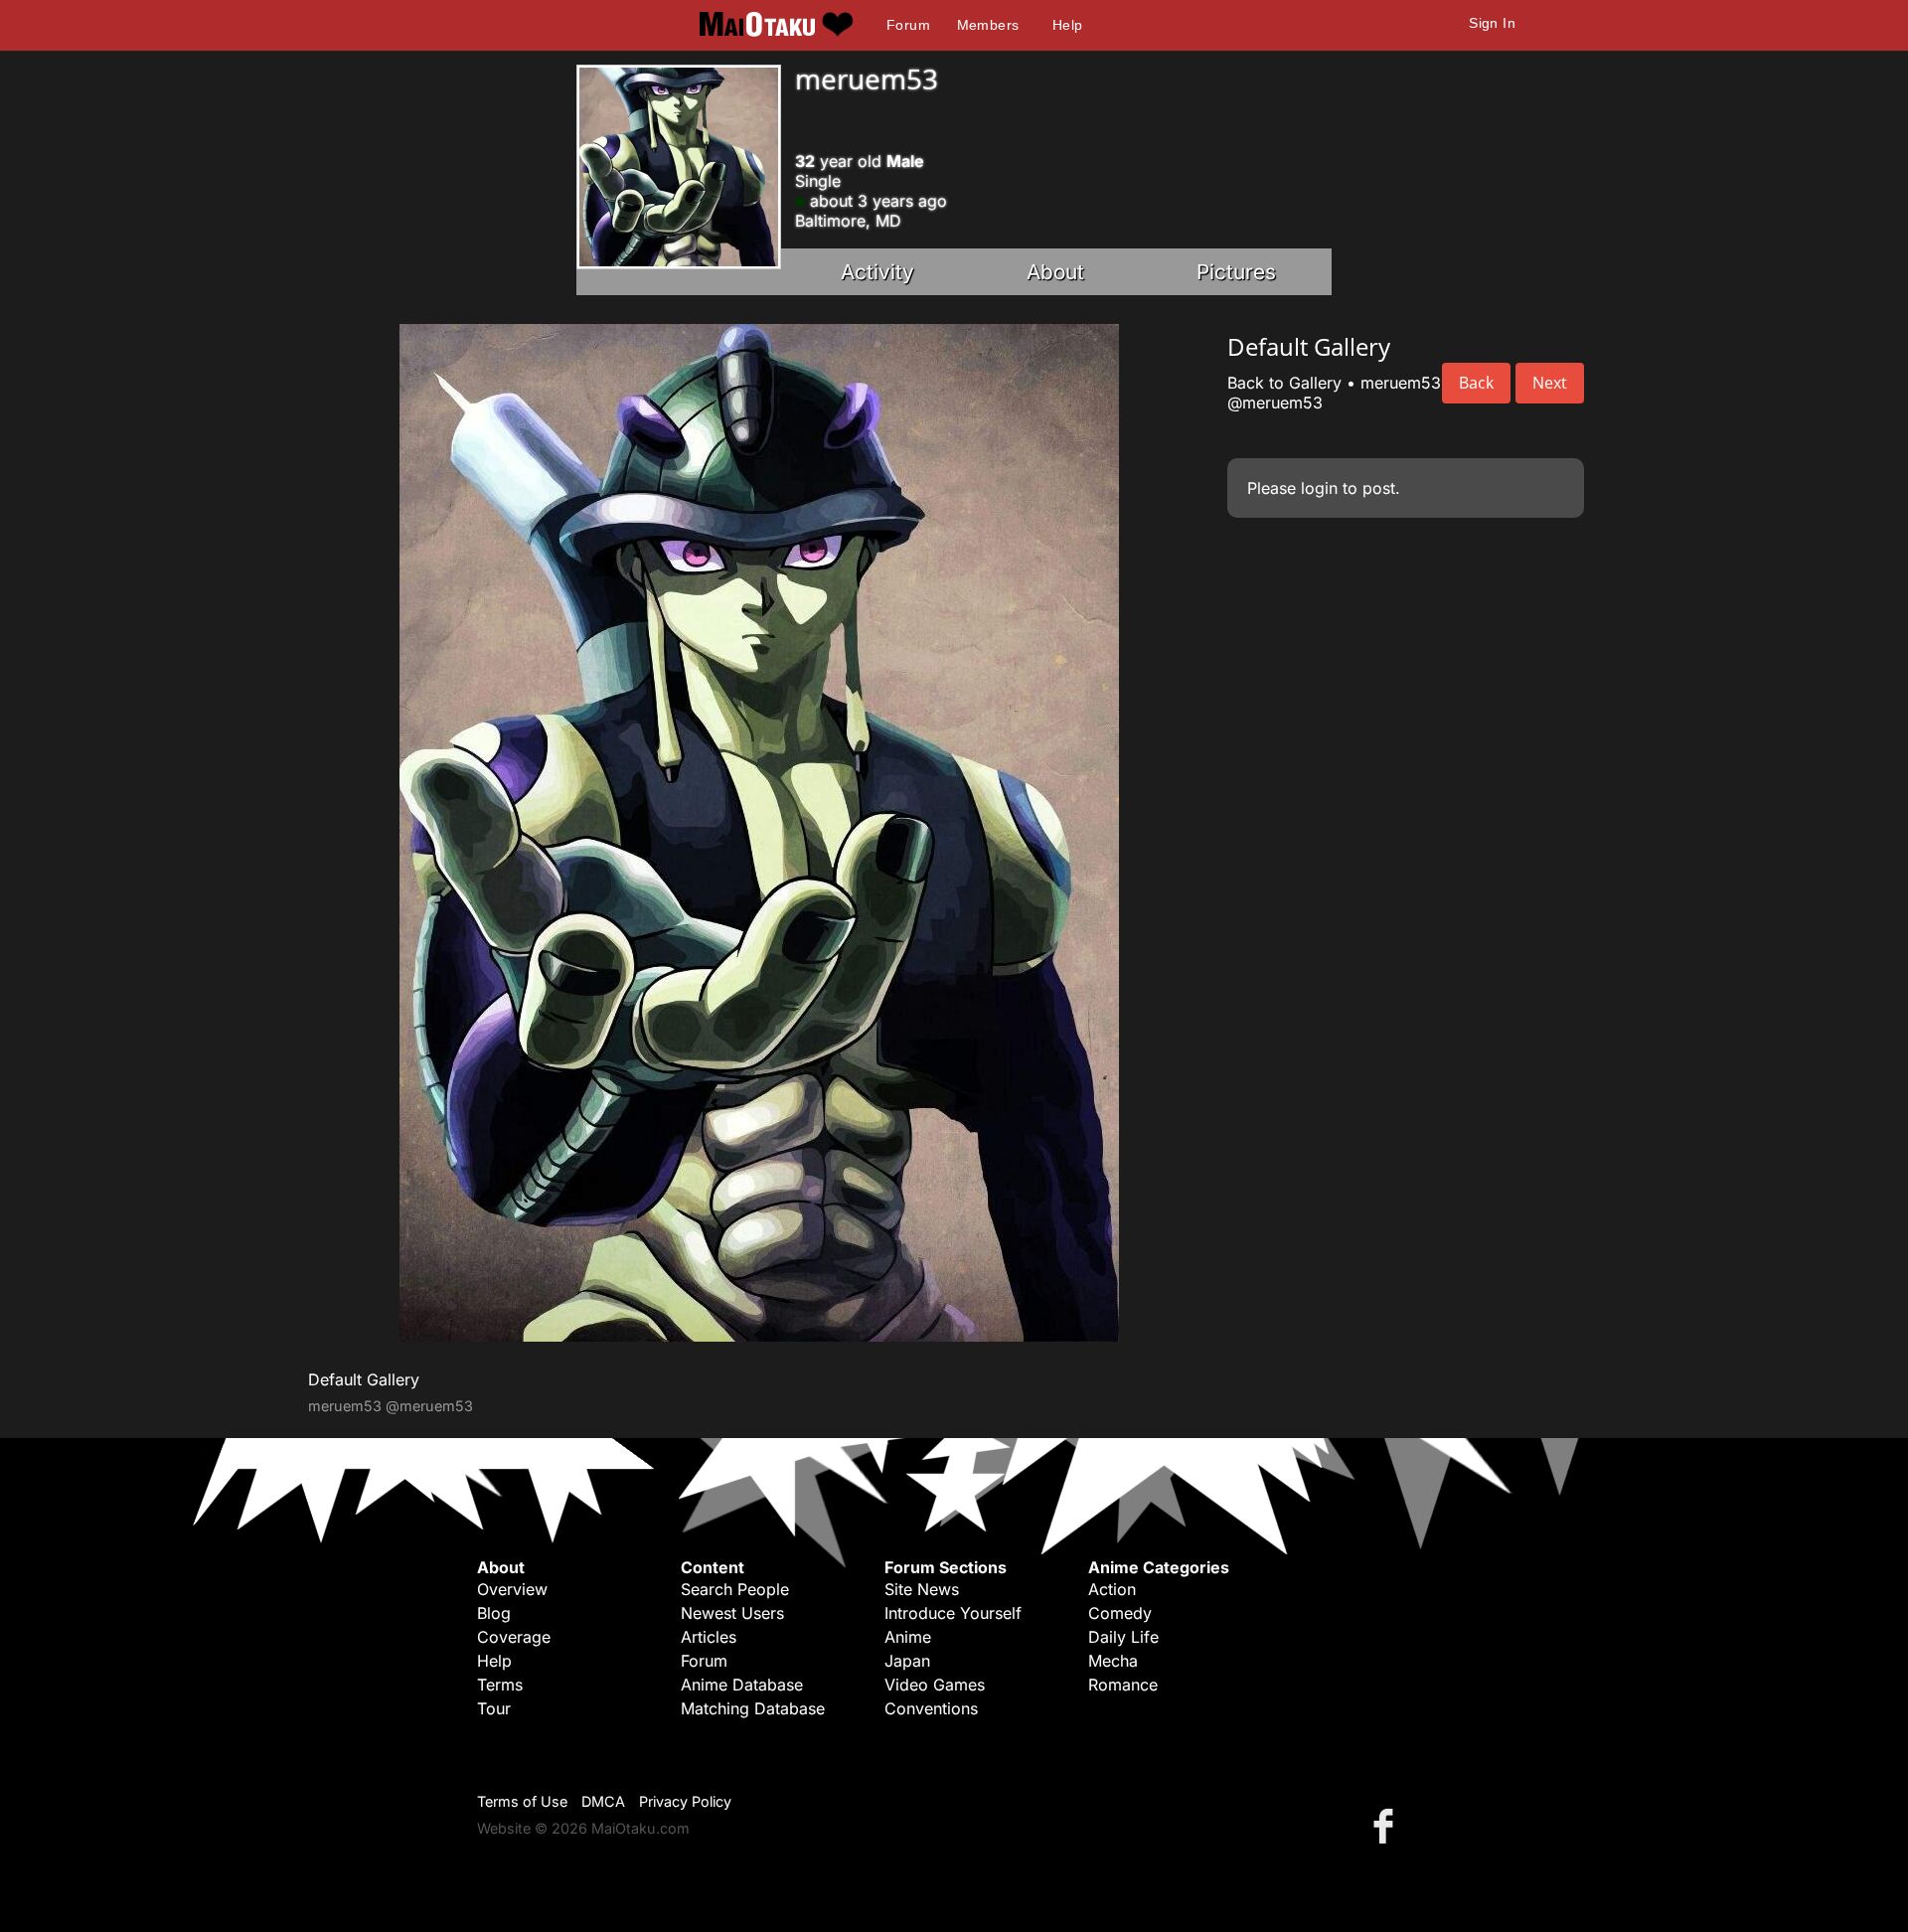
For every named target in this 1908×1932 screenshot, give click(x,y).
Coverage (514, 1637)
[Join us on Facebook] (1387, 1825)
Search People (735, 1589)
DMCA (603, 1801)
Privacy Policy (685, 1801)
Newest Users (732, 1613)
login (1319, 488)
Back (1476, 383)
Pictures (1236, 272)
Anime (908, 1637)
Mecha (1113, 1661)
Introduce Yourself (953, 1613)
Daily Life (1123, 1637)
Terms (500, 1685)
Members (988, 25)
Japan (907, 1661)
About (1055, 272)
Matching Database (753, 1708)
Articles (709, 1637)
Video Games (935, 1685)
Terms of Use (522, 1801)
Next (1550, 383)
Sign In (1492, 23)
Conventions (931, 1708)
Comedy (1120, 1613)
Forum (908, 25)
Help (1068, 25)
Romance (1123, 1685)
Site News (922, 1589)
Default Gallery (364, 1379)
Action (1112, 1589)
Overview (512, 1589)
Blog (494, 1613)
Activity (877, 272)
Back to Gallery (1284, 383)
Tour (494, 1708)
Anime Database (742, 1685)
